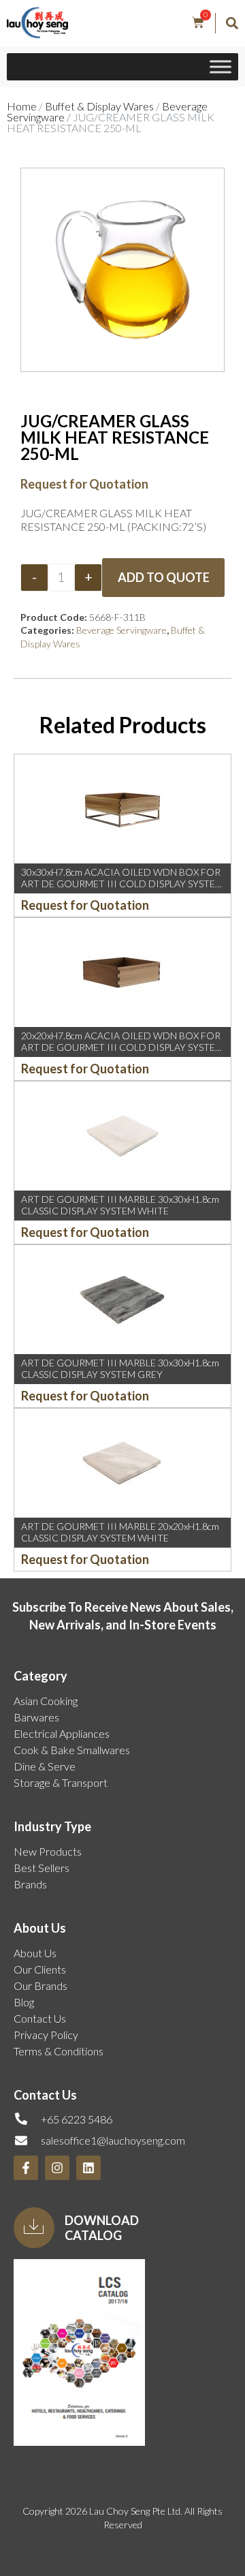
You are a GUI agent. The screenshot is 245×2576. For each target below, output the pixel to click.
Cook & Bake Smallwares (72, 1750)
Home (22, 106)
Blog (24, 2002)
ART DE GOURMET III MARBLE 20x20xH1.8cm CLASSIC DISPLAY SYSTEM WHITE (120, 1532)
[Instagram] (57, 2168)
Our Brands (40, 1985)
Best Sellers (42, 1868)
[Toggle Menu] (220, 67)
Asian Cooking (46, 1701)
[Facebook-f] (26, 2168)
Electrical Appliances (62, 1733)
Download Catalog (102, 2228)
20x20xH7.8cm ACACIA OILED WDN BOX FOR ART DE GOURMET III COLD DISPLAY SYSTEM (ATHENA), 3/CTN (122, 1047)
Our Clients (40, 1969)
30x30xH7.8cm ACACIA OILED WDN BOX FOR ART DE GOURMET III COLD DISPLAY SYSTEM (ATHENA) (122, 884)
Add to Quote (164, 577)
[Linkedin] (88, 2168)
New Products (48, 1851)
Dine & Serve (45, 1766)
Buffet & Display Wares (99, 106)
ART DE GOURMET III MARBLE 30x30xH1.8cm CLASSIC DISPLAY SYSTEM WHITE (120, 1205)
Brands (30, 1884)
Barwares (36, 1717)
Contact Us (40, 2018)
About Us (35, 1953)
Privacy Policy (46, 2035)
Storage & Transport (61, 1782)
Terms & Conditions (59, 2051)
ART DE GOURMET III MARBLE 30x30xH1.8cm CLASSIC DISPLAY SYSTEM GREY (120, 1368)
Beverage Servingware (121, 630)
